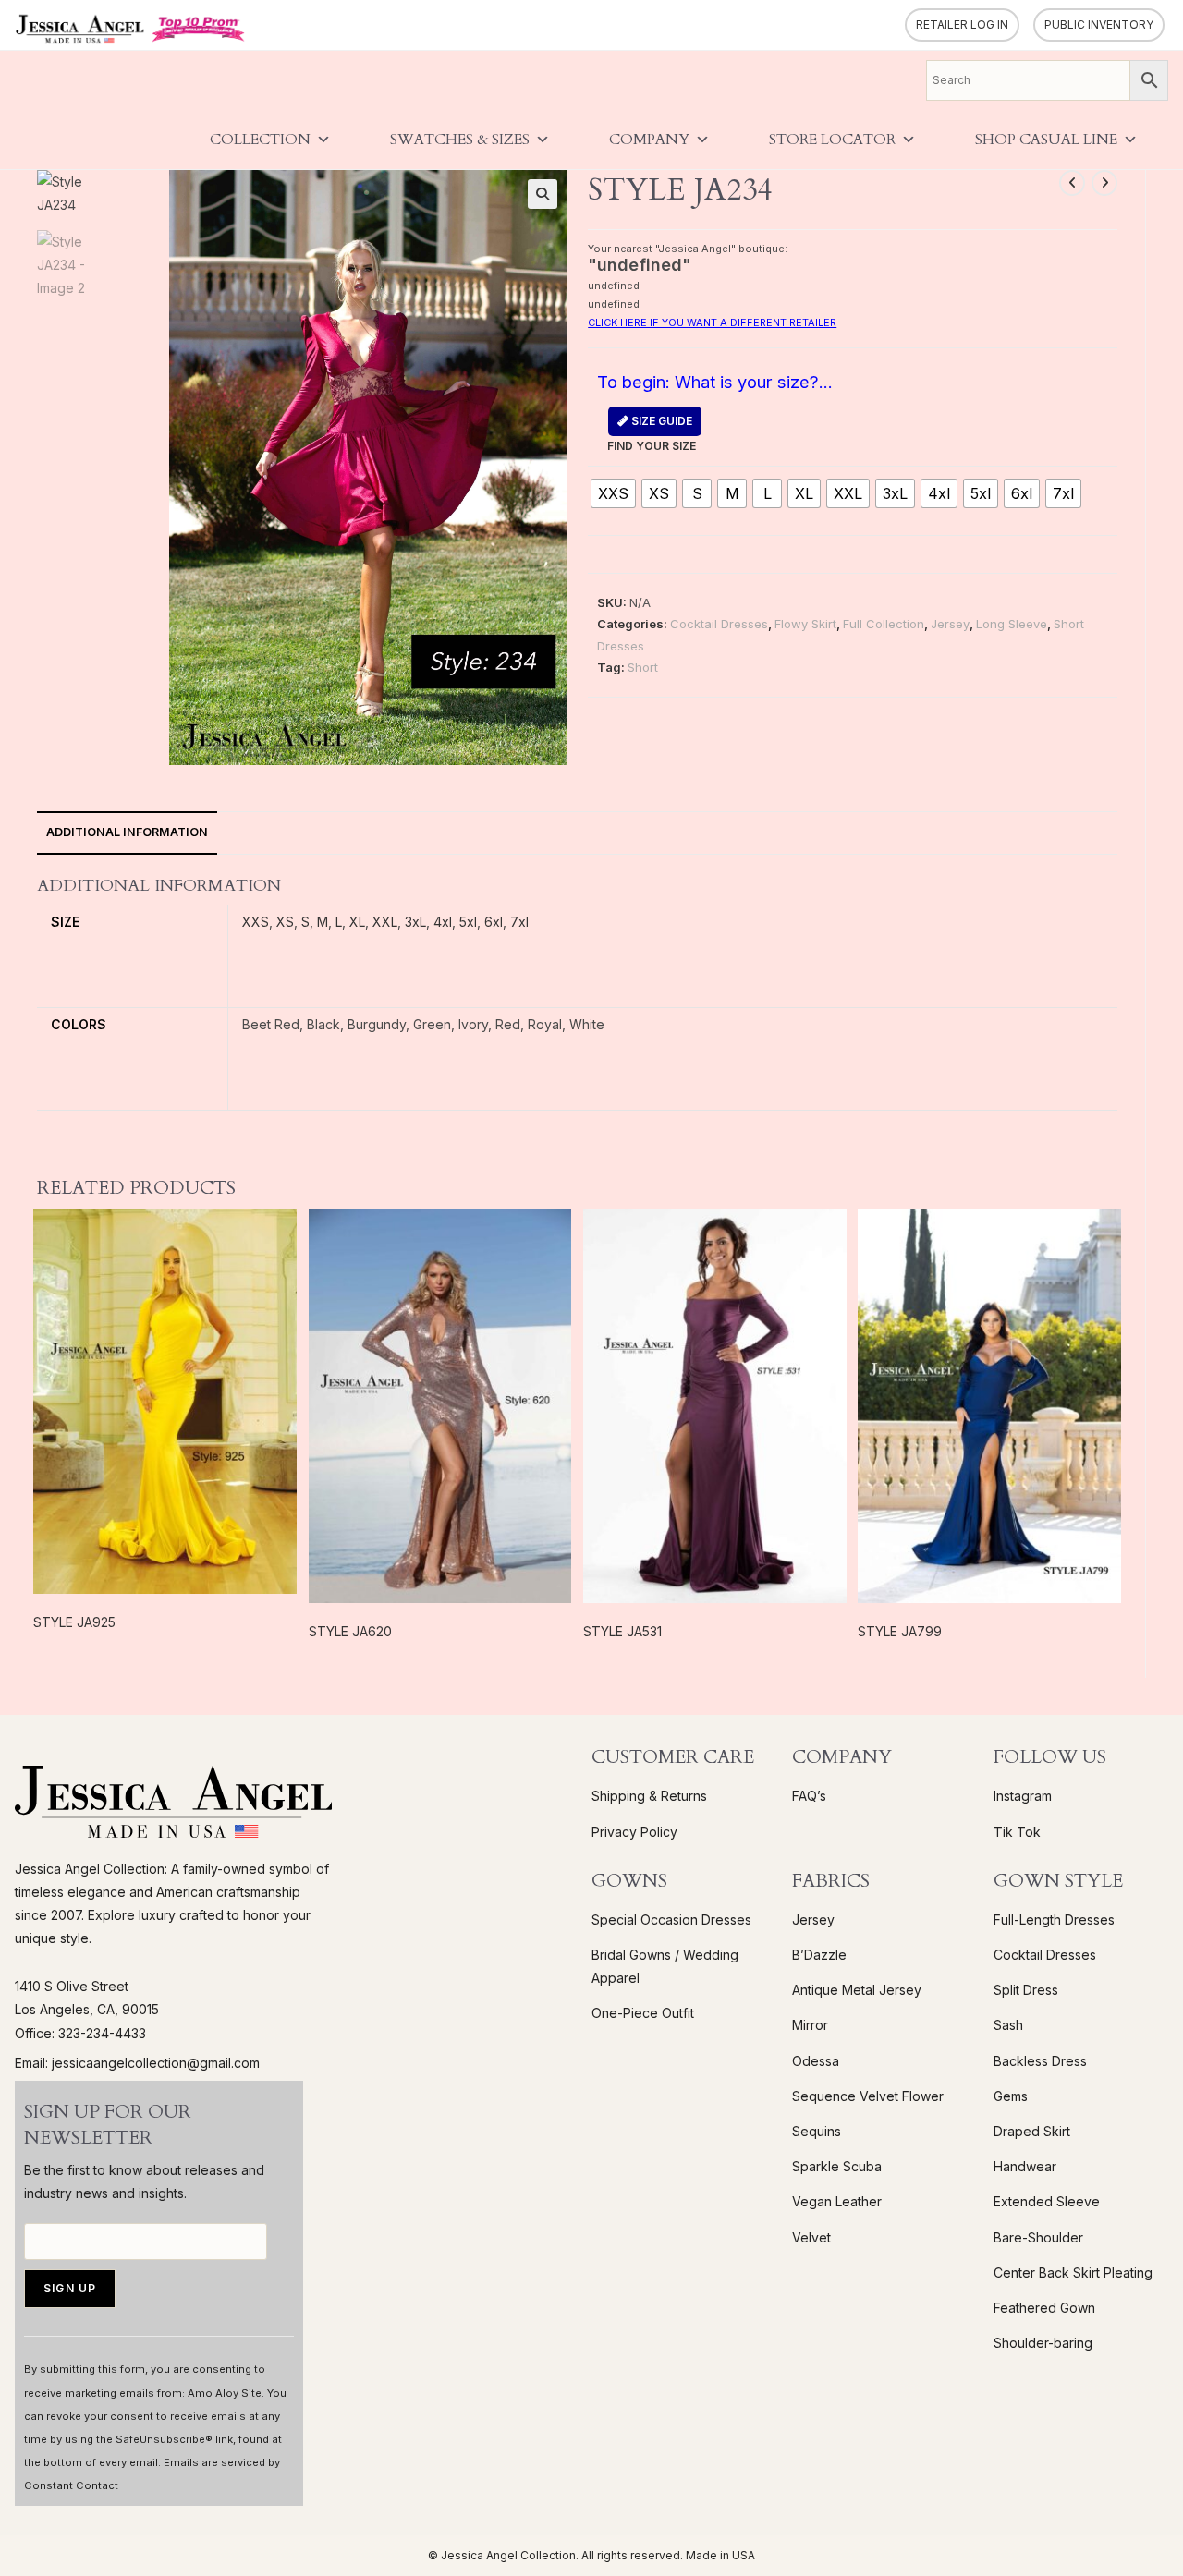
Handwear (1025, 2166)
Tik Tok (1017, 1832)
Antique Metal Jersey (857, 1990)
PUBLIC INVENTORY (1099, 24)
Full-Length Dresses (1054, 1920)
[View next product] (1104, 183)
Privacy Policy (634, 1832)
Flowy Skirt (805, 624)
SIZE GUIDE (660, 421)
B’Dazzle (819, 1955)
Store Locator (832, 140)
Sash (1008, 2025)
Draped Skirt (1032, 2131)
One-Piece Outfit (643, 2013)
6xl (494, 922)
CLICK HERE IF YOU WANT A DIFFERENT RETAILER (712, 322)
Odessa (816, 2061)
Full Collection (884, 624)
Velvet (811, 2237)
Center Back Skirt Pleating (1073, 2272)
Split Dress (1026, 1990)
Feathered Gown (1044, 2308)
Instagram (1023, 1796)
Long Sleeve (1012, 624)
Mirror (810, 2025)
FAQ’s (809, 1796)
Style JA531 (622, 1631)
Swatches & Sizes (460, 140)
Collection (260, 140)
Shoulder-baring (1043, 2343)
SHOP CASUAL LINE (1046, 140)
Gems (1011, 2096)
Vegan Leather (837, 2201)
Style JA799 (900, 1631)
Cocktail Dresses (719, 624)
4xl (443, 922)
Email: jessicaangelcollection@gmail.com (137, 2063)
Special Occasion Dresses (671, 1920)
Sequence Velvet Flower (868, 2096)
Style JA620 (350, 1631)
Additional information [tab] (127, 832)
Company (649, 140)
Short (643, 667)
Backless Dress (1040, 2061)
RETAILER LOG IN (962, 24)
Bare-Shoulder (1038, 2237)
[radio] (613, 493)
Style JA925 (74, 1622)
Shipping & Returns (649, 1796)
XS (285, 922)
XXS (256, 922)
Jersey (950, 624)
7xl (519, 922)
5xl (468, 922)
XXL (385, 922)
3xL (415, 922)
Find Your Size (652, 433)
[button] (543, 194)
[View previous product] (1072, 183)
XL (357, 922)
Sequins (817, 2131)
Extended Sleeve (1047, 2201)
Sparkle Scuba (837, 2166)
